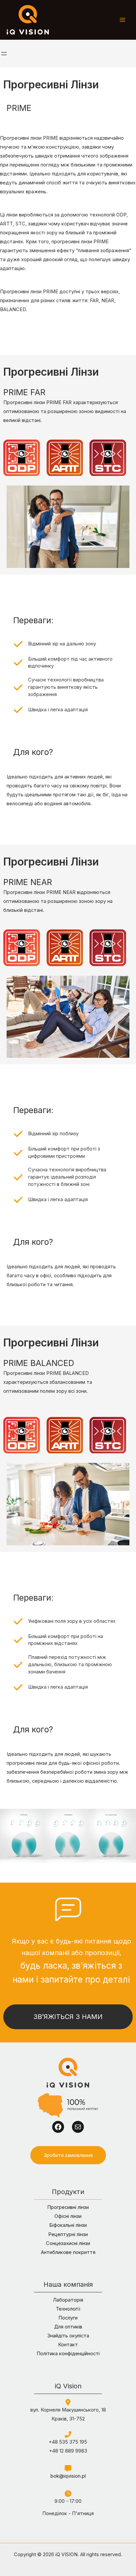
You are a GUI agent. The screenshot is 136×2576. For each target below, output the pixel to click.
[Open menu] (4, 54)
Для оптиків (68, 2327)
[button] (68, 2155)
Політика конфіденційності (68, 2354)
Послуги (68, 2318)
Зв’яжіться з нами (68, 2017)
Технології (68, 2309)
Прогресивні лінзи (68, 2207)
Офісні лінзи (68, 2216)
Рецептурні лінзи (68, 2234)
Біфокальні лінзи (68, 2225)
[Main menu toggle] (122, 20)
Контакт (68, 2345)
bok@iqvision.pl (68, 2476)
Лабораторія (68, 2300)
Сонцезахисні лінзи (68, 2243)
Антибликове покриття (68, 2252)
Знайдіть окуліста (68, 2336)
